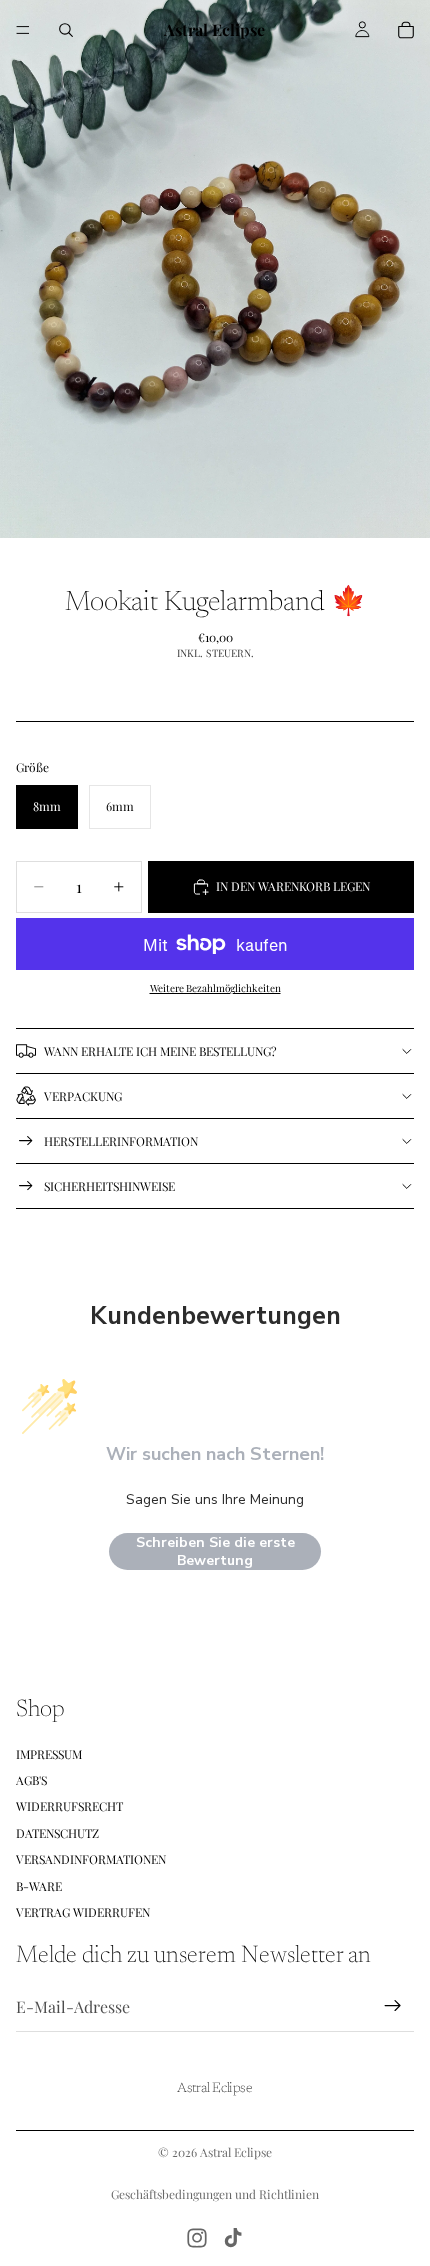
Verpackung (83, 1096)
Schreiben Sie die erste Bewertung (215, 1551)
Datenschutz (57, 1832)
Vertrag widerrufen (83, 1912)
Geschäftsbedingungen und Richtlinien (215, 2194)
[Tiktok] (233, 2238)
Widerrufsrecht (69, 1806)
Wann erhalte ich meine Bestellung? (160, 1051)
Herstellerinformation (121, 1141)
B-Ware (39, 1885)
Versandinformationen (91, 1859)
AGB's (31, 1780)
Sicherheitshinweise (109, 1186)
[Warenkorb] (406, 30)
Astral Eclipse (236, 2152)
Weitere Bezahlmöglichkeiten (215, 988)
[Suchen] (66, 30)
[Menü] (23, 30)
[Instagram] (197, 2238)
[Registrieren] (393, 2006)
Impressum (49, 1753)
